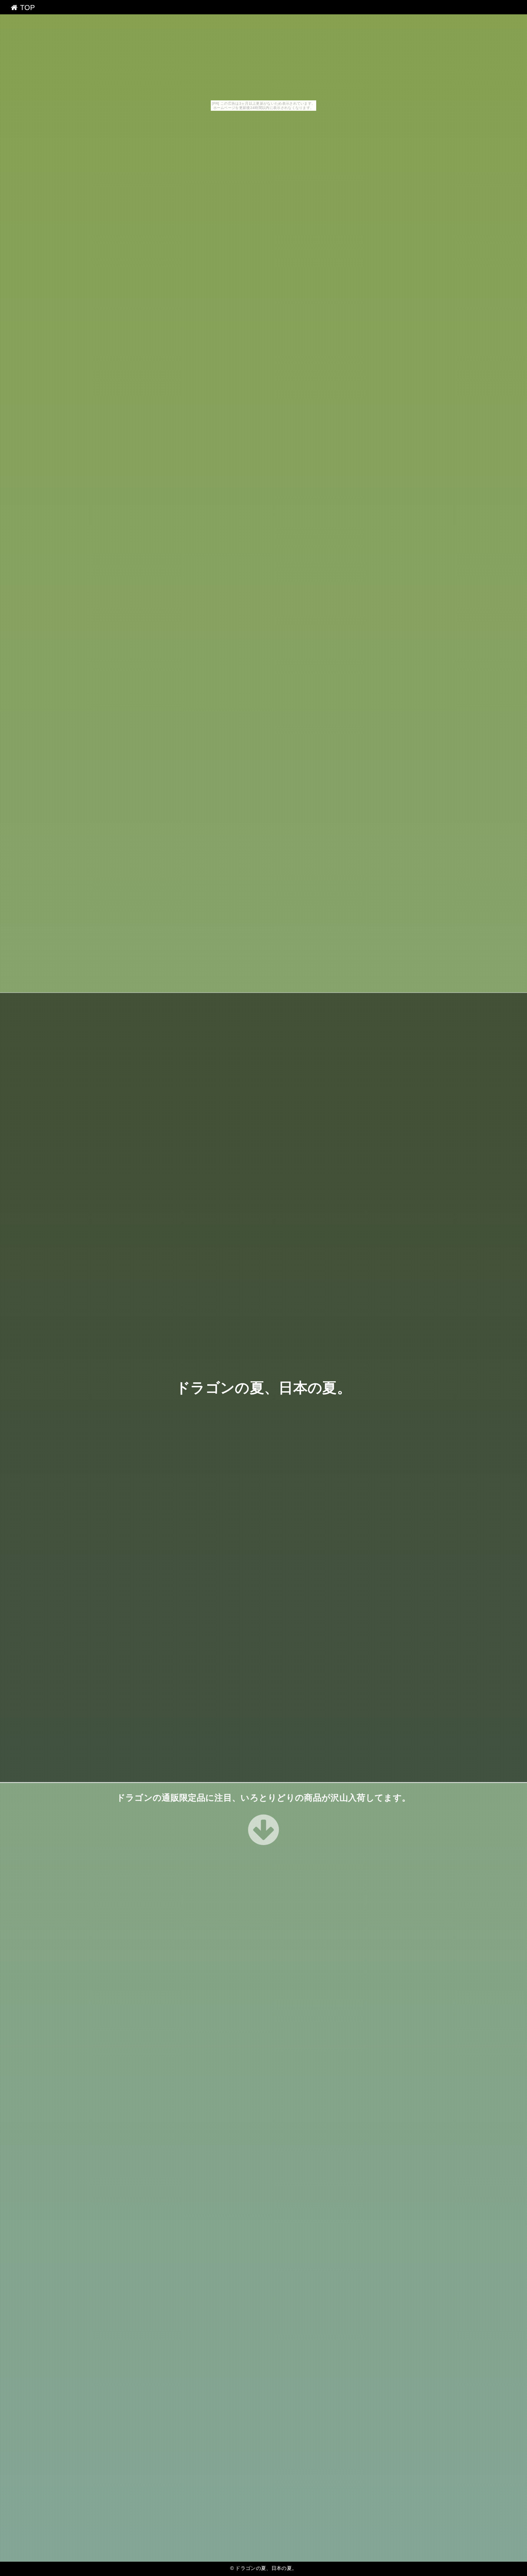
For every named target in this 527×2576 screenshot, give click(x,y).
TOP (26, 8)
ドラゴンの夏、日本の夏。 (263, 1388)
